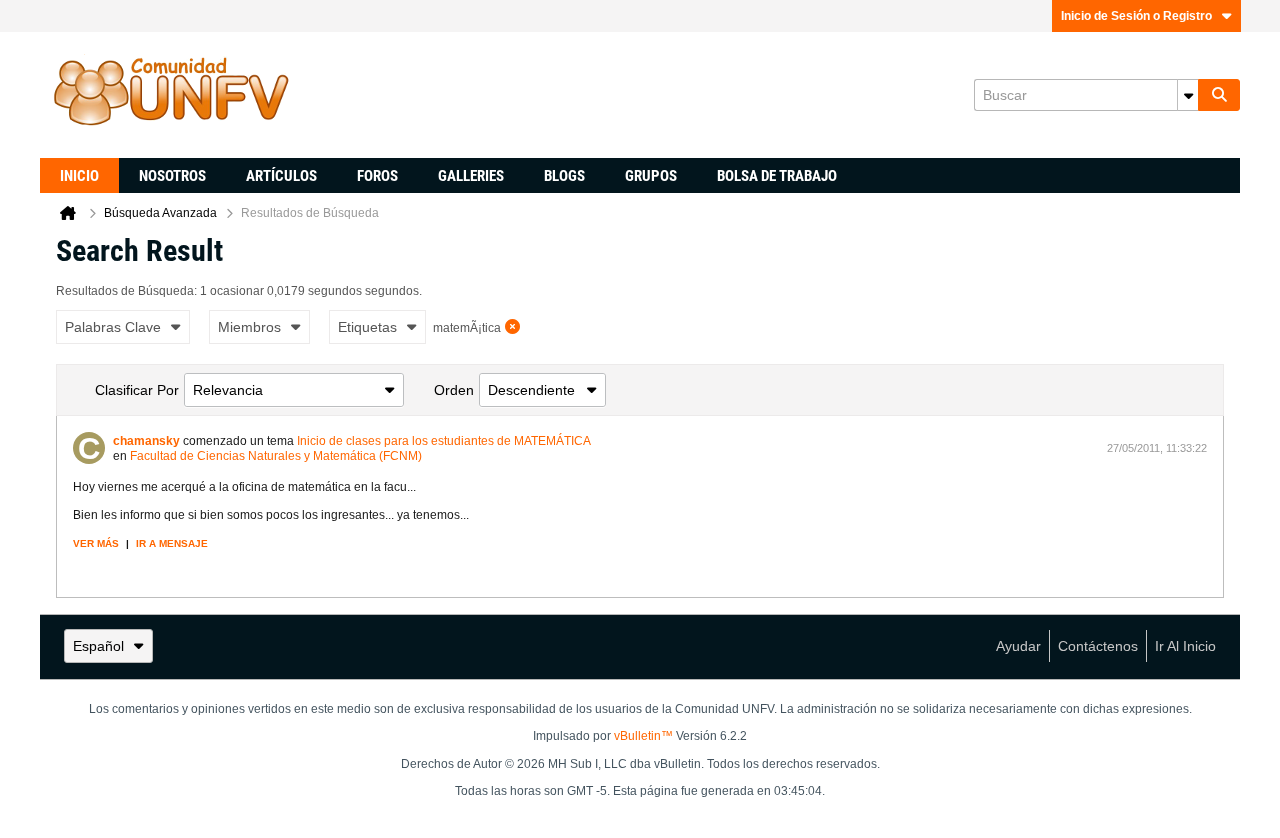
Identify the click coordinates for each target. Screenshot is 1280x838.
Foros (377, 176)
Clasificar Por (137, 390)
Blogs (564, 176)
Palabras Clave (113, 327)
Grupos (651, 176)
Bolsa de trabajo (777, 176)
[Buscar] (1219, 95)
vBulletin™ (643, 736)
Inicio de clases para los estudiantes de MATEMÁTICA (444, 441)
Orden (454, 390)
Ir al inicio (1185, 646)
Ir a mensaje (172, 543)
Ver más (96, 543)
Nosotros (172, 176)
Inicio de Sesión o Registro (1136, 16)
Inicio (79, 176)
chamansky (146, 441)
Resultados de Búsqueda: (126, 291)
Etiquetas (367, 327)
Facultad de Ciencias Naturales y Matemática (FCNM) (276, 456)
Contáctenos (1098, 646)
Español (98, 646)
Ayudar (1018, 646)
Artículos (281, 176)
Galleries (471, 176)
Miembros (249, 327)
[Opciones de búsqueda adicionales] (1188, 95)
